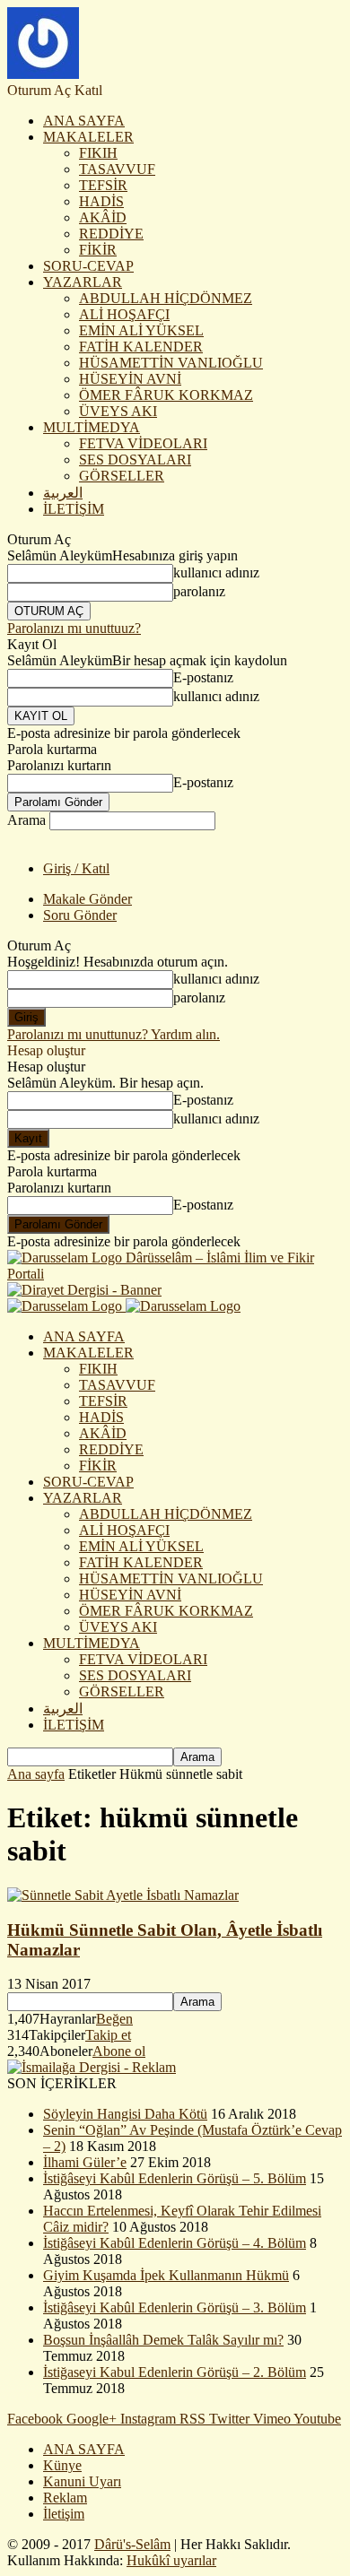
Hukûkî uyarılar (171, 2560)
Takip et (108, 2035)
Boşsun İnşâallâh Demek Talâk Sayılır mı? (163, 2340)
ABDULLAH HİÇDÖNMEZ (166, 298)
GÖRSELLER (122, 476)
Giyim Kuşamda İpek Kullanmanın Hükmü (166, 2275)
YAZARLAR (83, 282)
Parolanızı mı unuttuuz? (74, 628)
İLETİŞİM (74, 509)
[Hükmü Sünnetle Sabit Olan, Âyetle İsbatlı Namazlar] (123, 1895)
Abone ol (119, 2051)
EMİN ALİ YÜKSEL (141, 330)
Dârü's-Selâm (132, 2544)
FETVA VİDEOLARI (143, 443)
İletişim (64, 2514)
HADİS (101, 201)
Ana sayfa (36, 1774)
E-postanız (203, 677)
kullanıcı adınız (216, 572)
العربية (63, 493)
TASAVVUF (117, 169)
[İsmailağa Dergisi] (92, 2067)
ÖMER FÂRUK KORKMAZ (166, 395)
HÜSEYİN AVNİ (130, 379)
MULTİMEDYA (92, 427)
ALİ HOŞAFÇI (124, 314)
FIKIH (98, 153)
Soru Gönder (80, 915)
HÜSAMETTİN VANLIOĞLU (171, 363)
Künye (62, 2465)
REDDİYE (111, 234)
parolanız (199, 591)
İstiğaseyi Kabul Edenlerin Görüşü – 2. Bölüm (175, 2372)
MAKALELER (88, 137)
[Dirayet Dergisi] (84, 1290)
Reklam (65, 2498)
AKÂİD (103, 217)
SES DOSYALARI (135, 460)
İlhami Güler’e (85, 2162)
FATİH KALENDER (141, 347)
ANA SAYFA (84, 121)
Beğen (114, 2019)
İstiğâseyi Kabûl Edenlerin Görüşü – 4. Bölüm (175, 2243)
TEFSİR (103, 185)
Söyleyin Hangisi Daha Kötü (125, 2114)
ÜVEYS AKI (118, 411)
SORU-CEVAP (88, 266)
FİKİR (98, 250)
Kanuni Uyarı (82, 2481)
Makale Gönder (87, 899)
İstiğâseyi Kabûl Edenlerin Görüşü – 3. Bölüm (175, 2307)
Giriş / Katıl (76, 868)
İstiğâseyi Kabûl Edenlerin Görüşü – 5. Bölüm (175, 2178)
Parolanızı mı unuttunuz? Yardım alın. (114, 1034)
